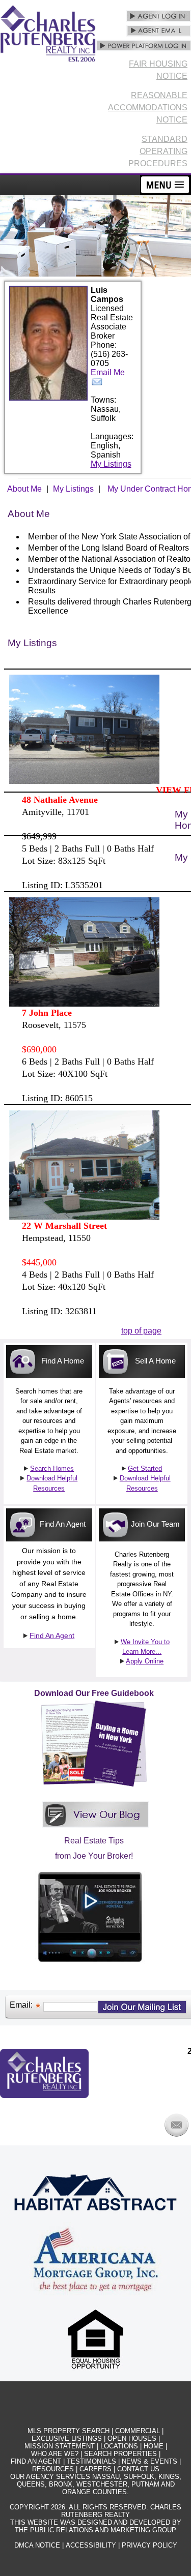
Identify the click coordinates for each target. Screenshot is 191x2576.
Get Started (145, 1468)
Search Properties (120, 2454)
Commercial (138, 2431)
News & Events (149, 2461)
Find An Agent (52, 1635)
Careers (95, 2469)
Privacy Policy (149, 2545)
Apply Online (145, 1661)
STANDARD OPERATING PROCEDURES (158, 151)
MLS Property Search (69, 2431)
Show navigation (166, 185)
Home (154, 2446)
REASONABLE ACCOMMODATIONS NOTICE (148, 108)
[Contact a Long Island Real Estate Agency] (176, 2134)
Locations (119, 2446)
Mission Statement (60, 2446)
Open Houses (132, 2438)
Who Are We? (55, 2454)
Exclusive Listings (67, 2438)
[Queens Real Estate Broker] (90, 1968)
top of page (141, 1331)
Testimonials (91, 2461)
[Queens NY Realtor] (95, 1830)
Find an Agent (36, 2461)
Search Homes (52, 1468)
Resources (53, 2469)
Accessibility (91, 2545)
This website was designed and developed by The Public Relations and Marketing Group (96, 2526)
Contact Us (138, 2469)
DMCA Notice (37, 2545)
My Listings (111, 464)
